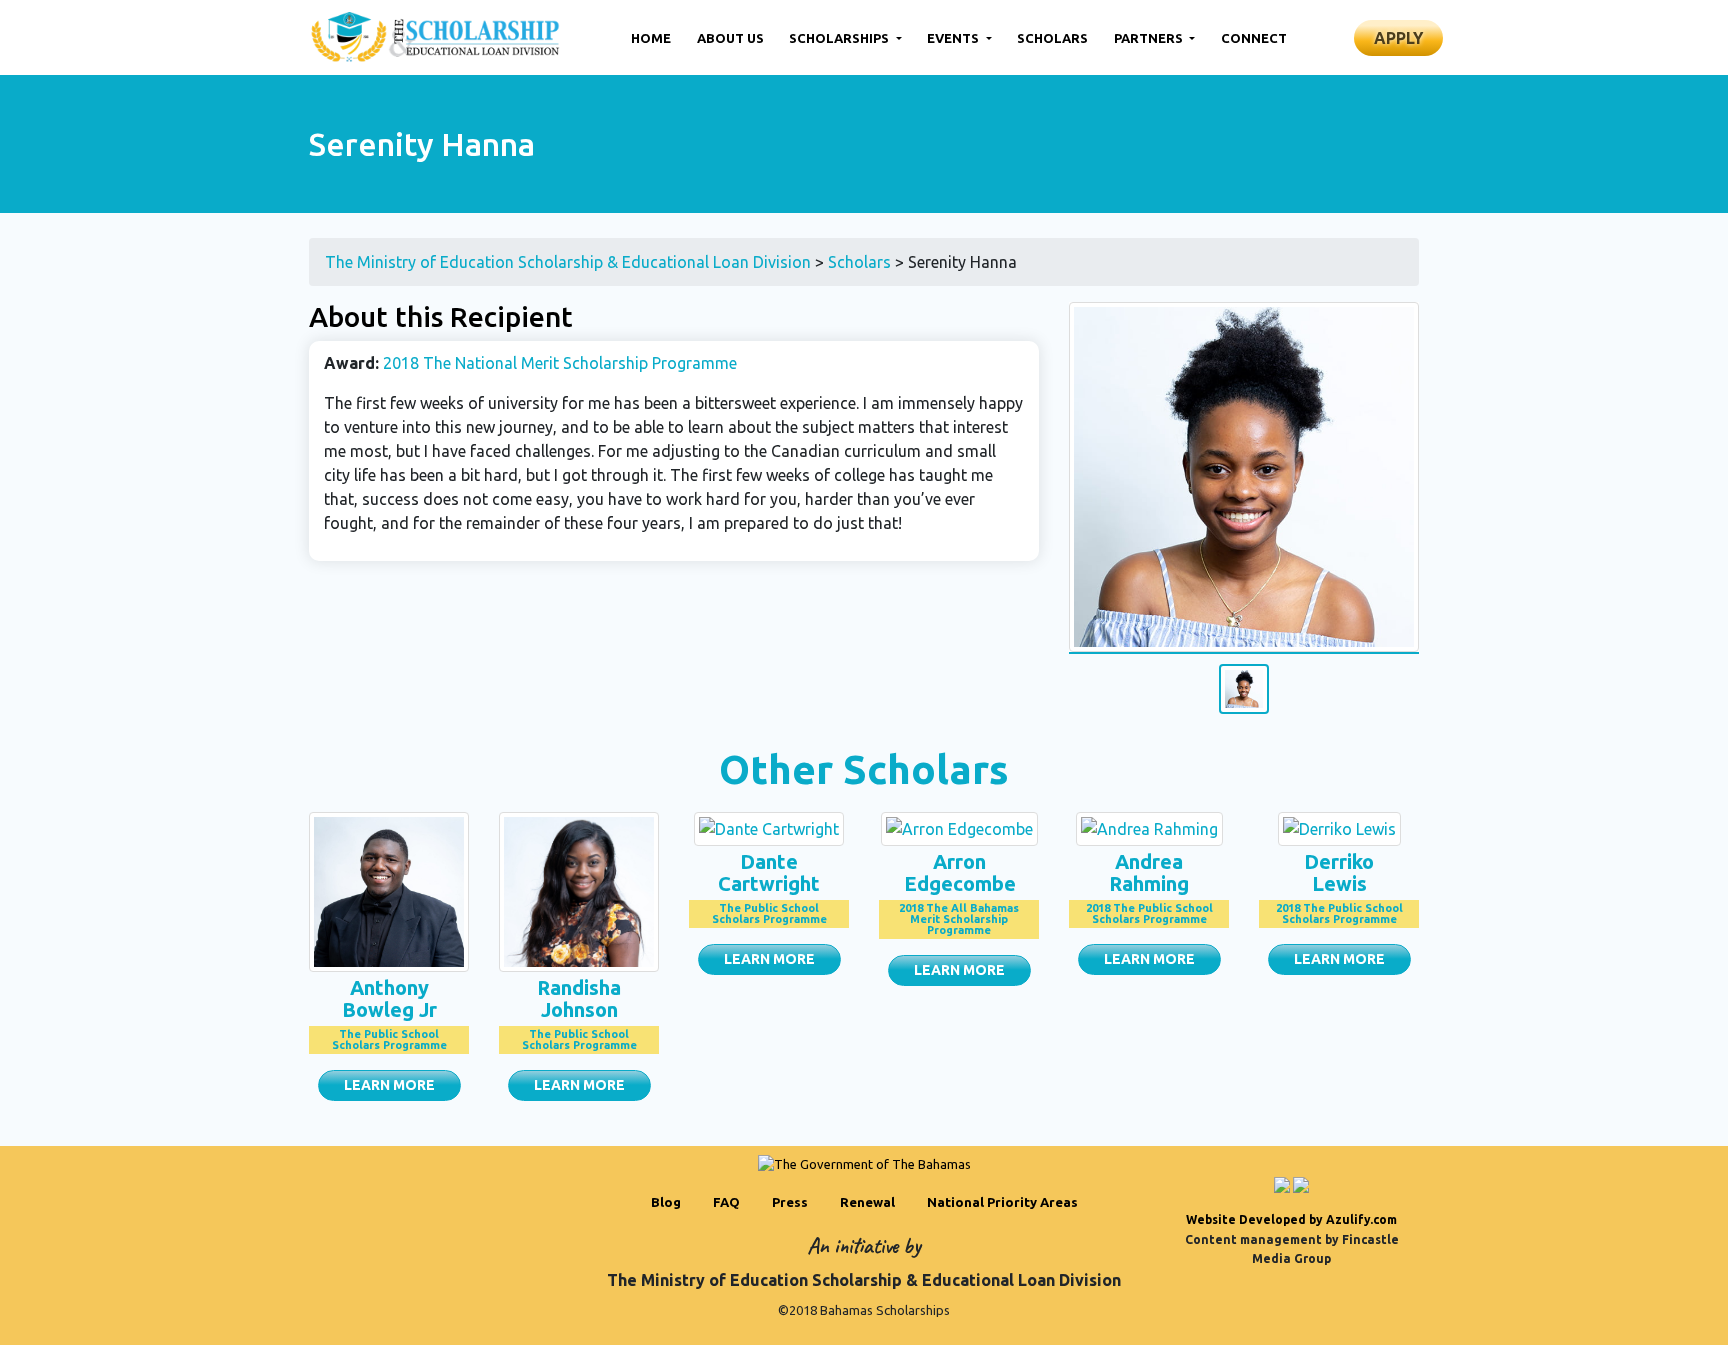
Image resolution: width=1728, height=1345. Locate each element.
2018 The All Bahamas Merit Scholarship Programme (959, 919)
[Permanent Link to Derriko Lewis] (1339, 827)
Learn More (389, 1085)
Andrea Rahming (1149, 872)
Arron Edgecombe (960, 872)
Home (651, 38)
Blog (666, 1202)
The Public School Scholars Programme (389, 1039)
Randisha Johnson (579, 998)
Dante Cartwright (769, 872)
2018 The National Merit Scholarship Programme (560, 363)
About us (730, 38)
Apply (1398, 38)
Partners (1150, 38)
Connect (1254, 38)
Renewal (867, 1202)
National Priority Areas (1002, 1202)
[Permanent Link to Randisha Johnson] (579, 890)
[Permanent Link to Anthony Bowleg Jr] (389, 890)
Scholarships (840, 38)
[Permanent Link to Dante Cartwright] (769, 827)
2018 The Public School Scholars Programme (1149, 913)
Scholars (1052, 38)
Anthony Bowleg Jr (389, 998)
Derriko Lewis (1339, 872)
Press (790, 1202)
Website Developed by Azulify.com (1291, 1219)
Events (954, 38)
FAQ (726, 1202)
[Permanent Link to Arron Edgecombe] (959, 827)
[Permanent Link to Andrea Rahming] (1149, 827)
